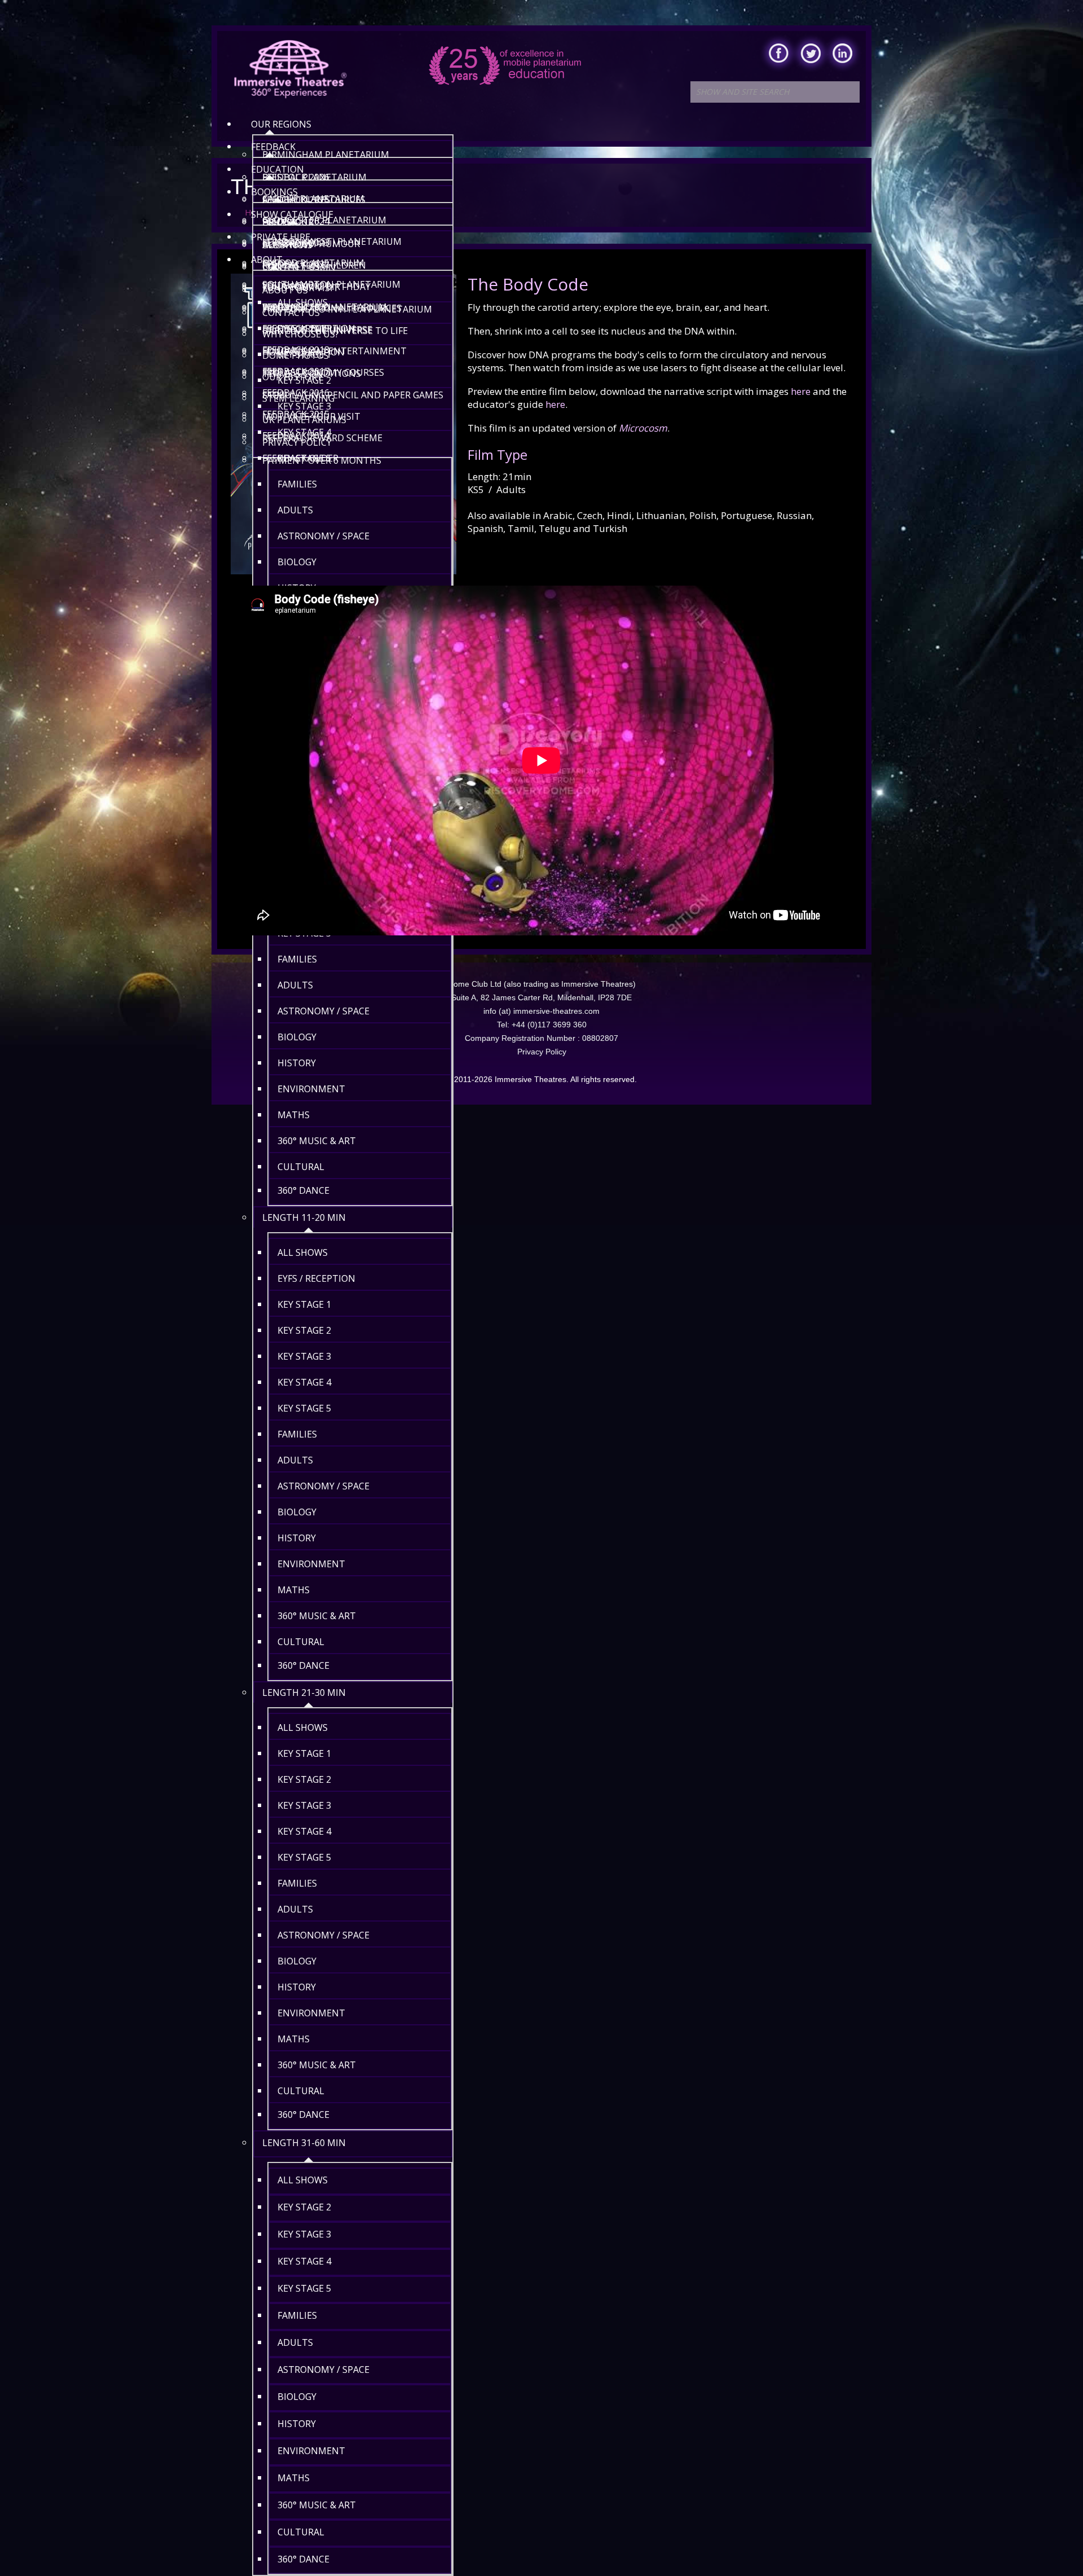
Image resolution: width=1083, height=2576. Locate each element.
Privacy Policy (542, 1052)
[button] (1051, 2544)
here (801, 391)
